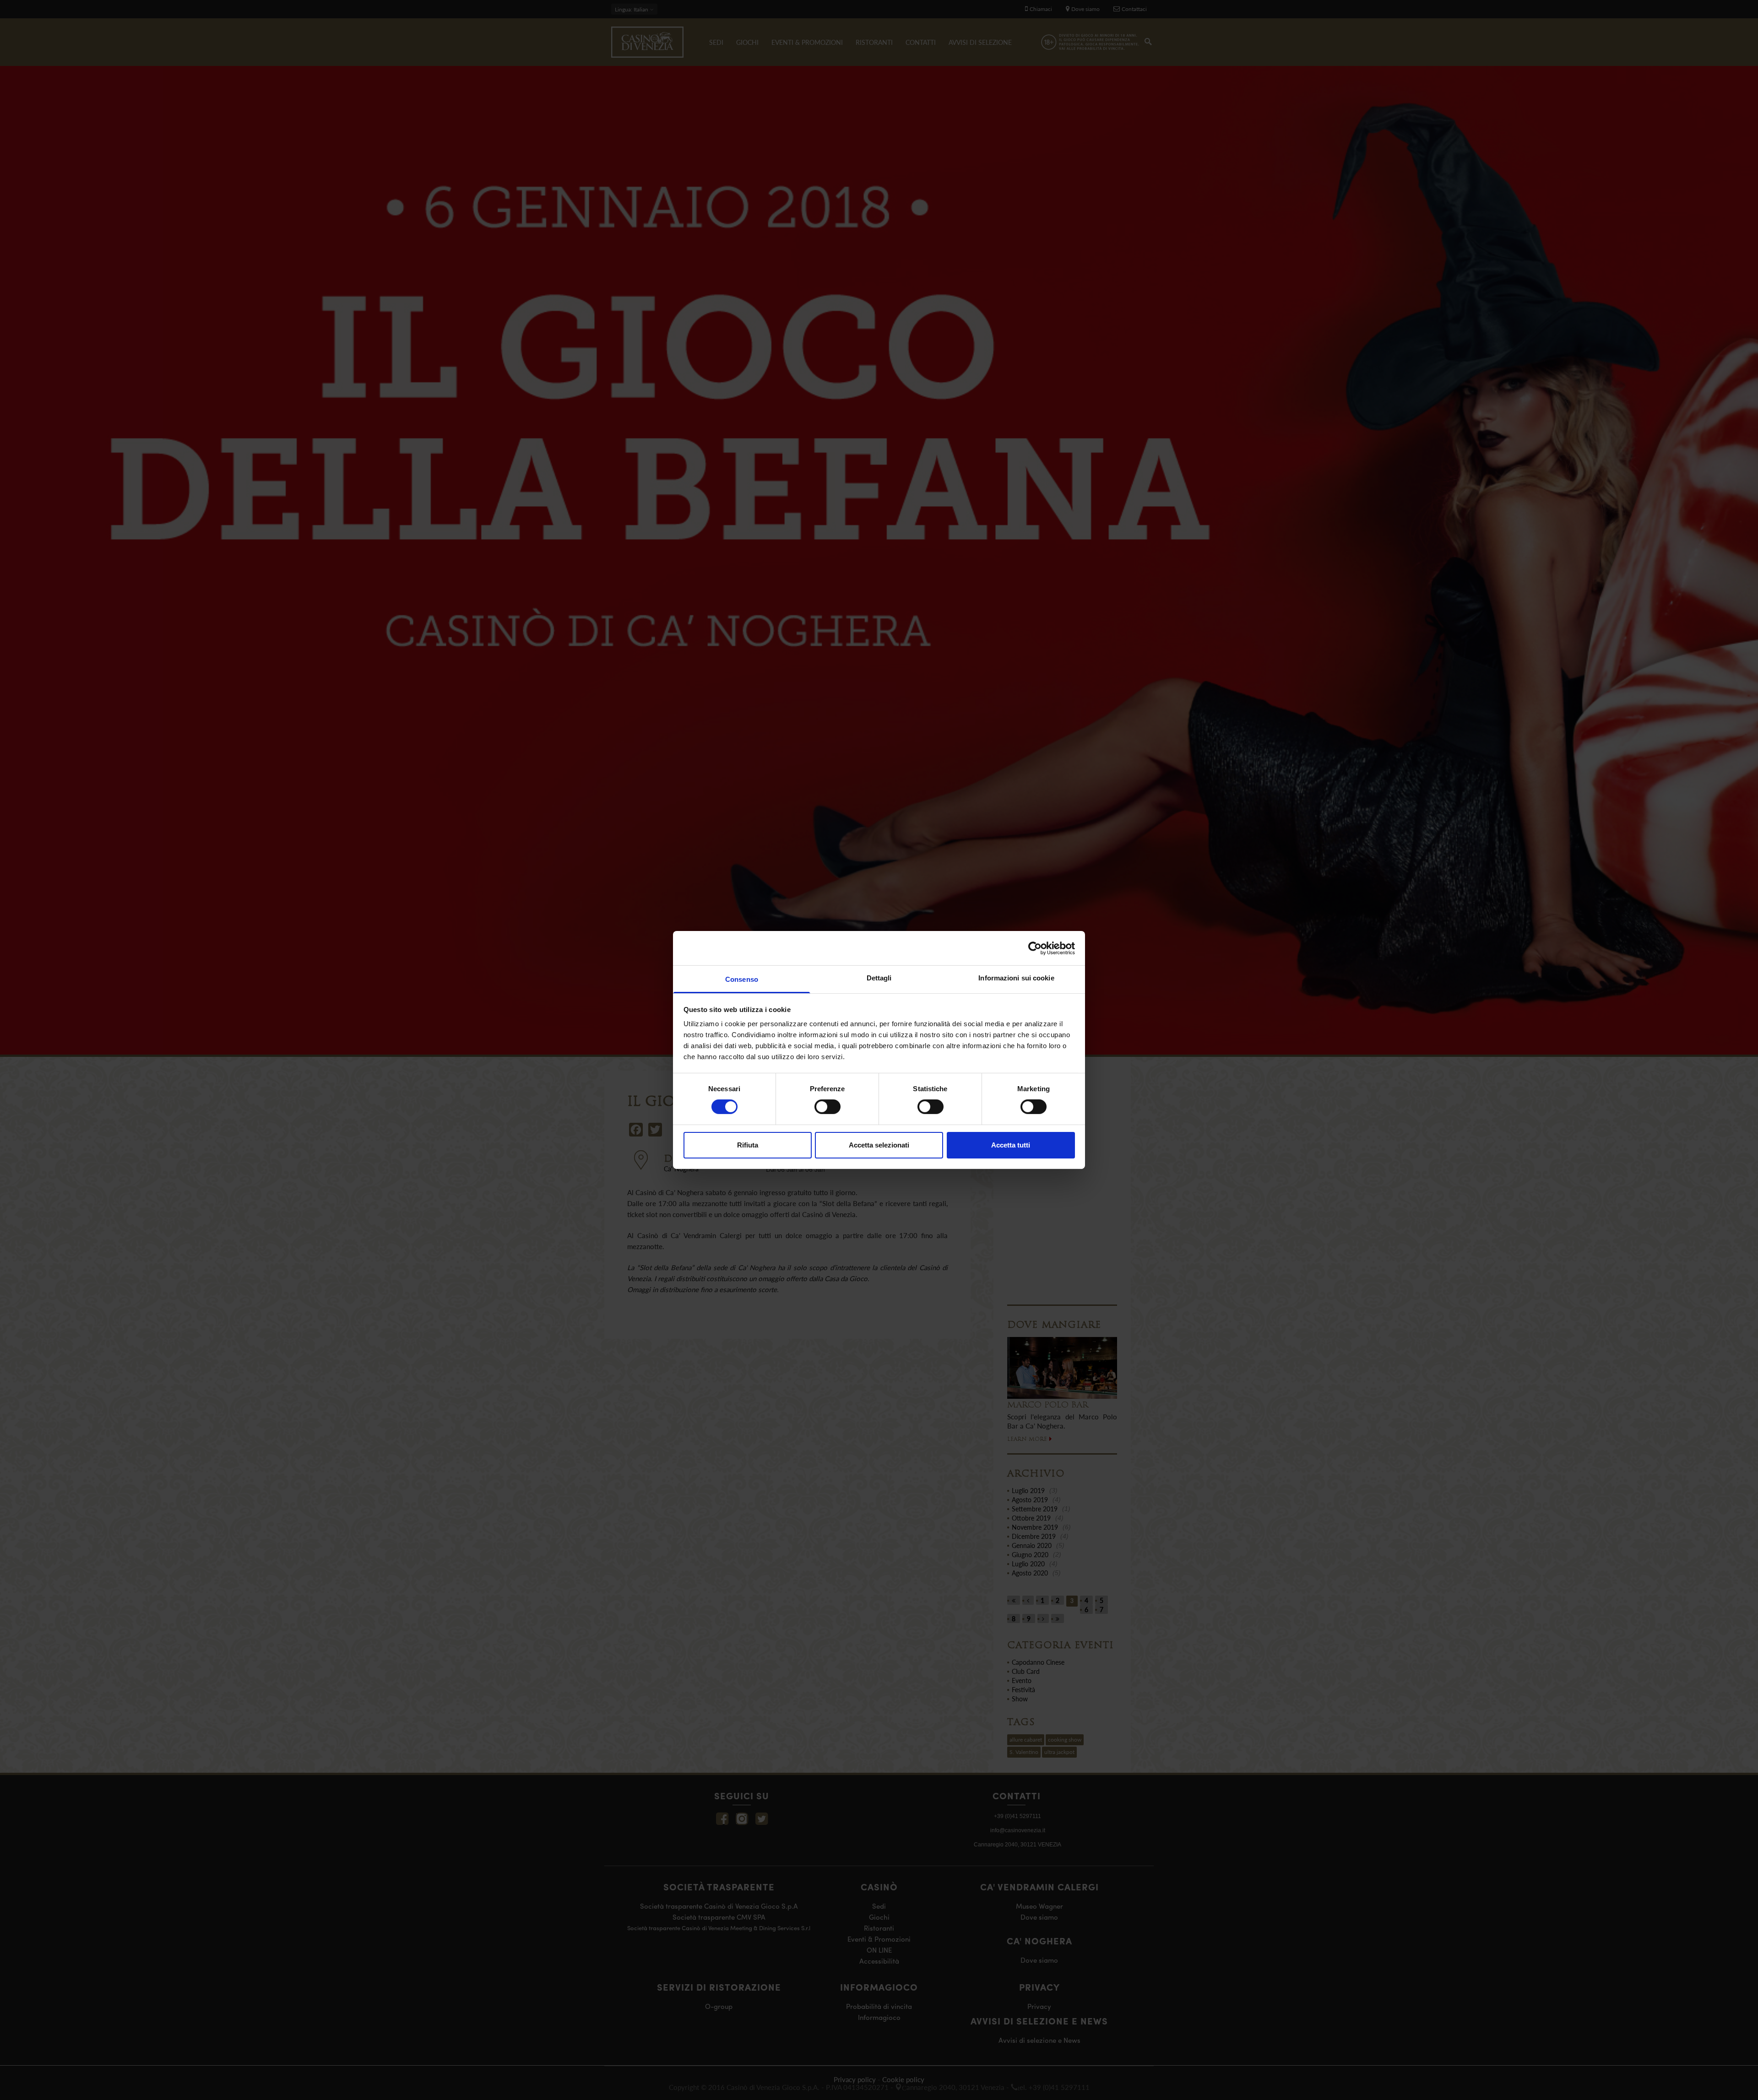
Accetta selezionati (879, 1145)
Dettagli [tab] (879, 978)
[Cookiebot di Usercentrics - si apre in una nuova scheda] (1035, 948)
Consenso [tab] (742, 979)
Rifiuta (748, 1145)
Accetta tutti (1011, 1145)
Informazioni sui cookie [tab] (1016, 978)
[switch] (827, 1107)
